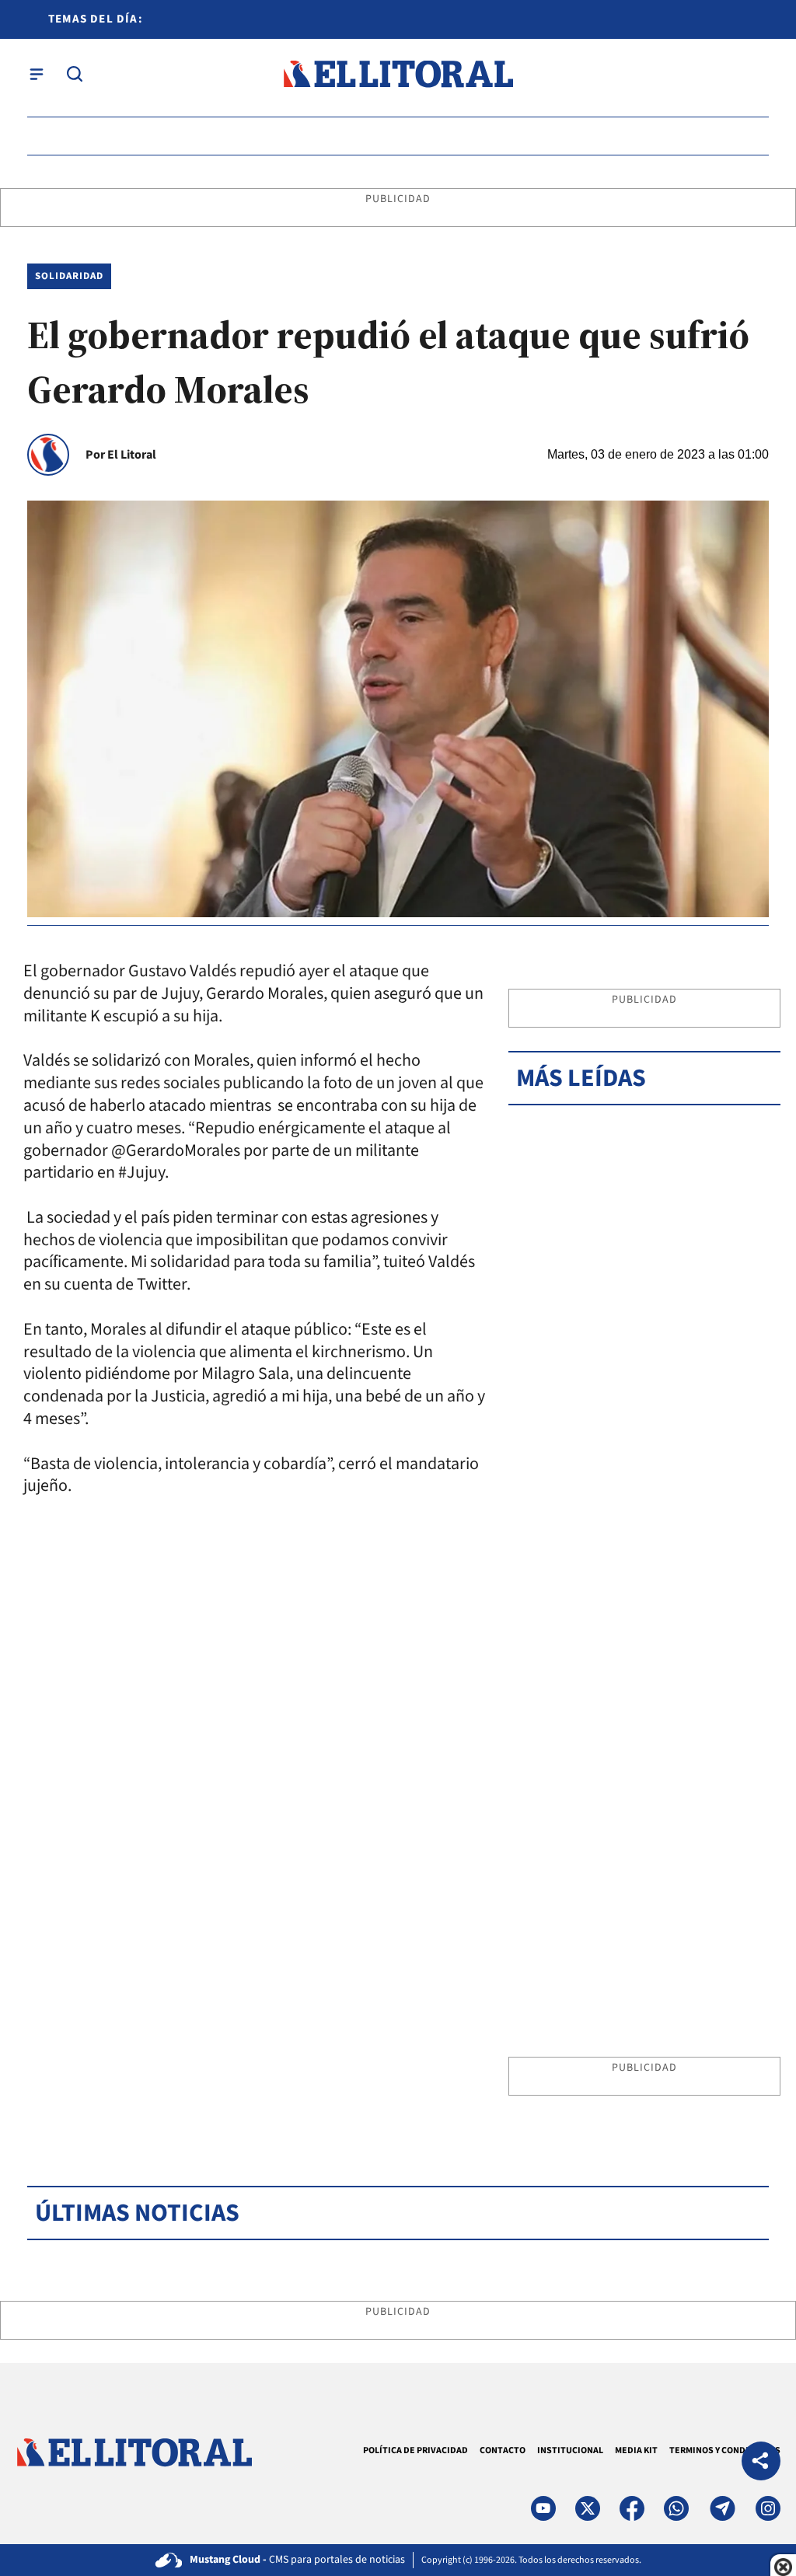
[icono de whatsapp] (676, 2508)
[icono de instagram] (768, 2508)
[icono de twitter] (588, 2508)
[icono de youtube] (543, 2508)
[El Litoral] (398, 74)
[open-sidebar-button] (37, 74)
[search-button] (75, 74)
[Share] (761, 2463)
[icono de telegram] (722, 2508)
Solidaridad (69, 276)
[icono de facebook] (632, 2508)
